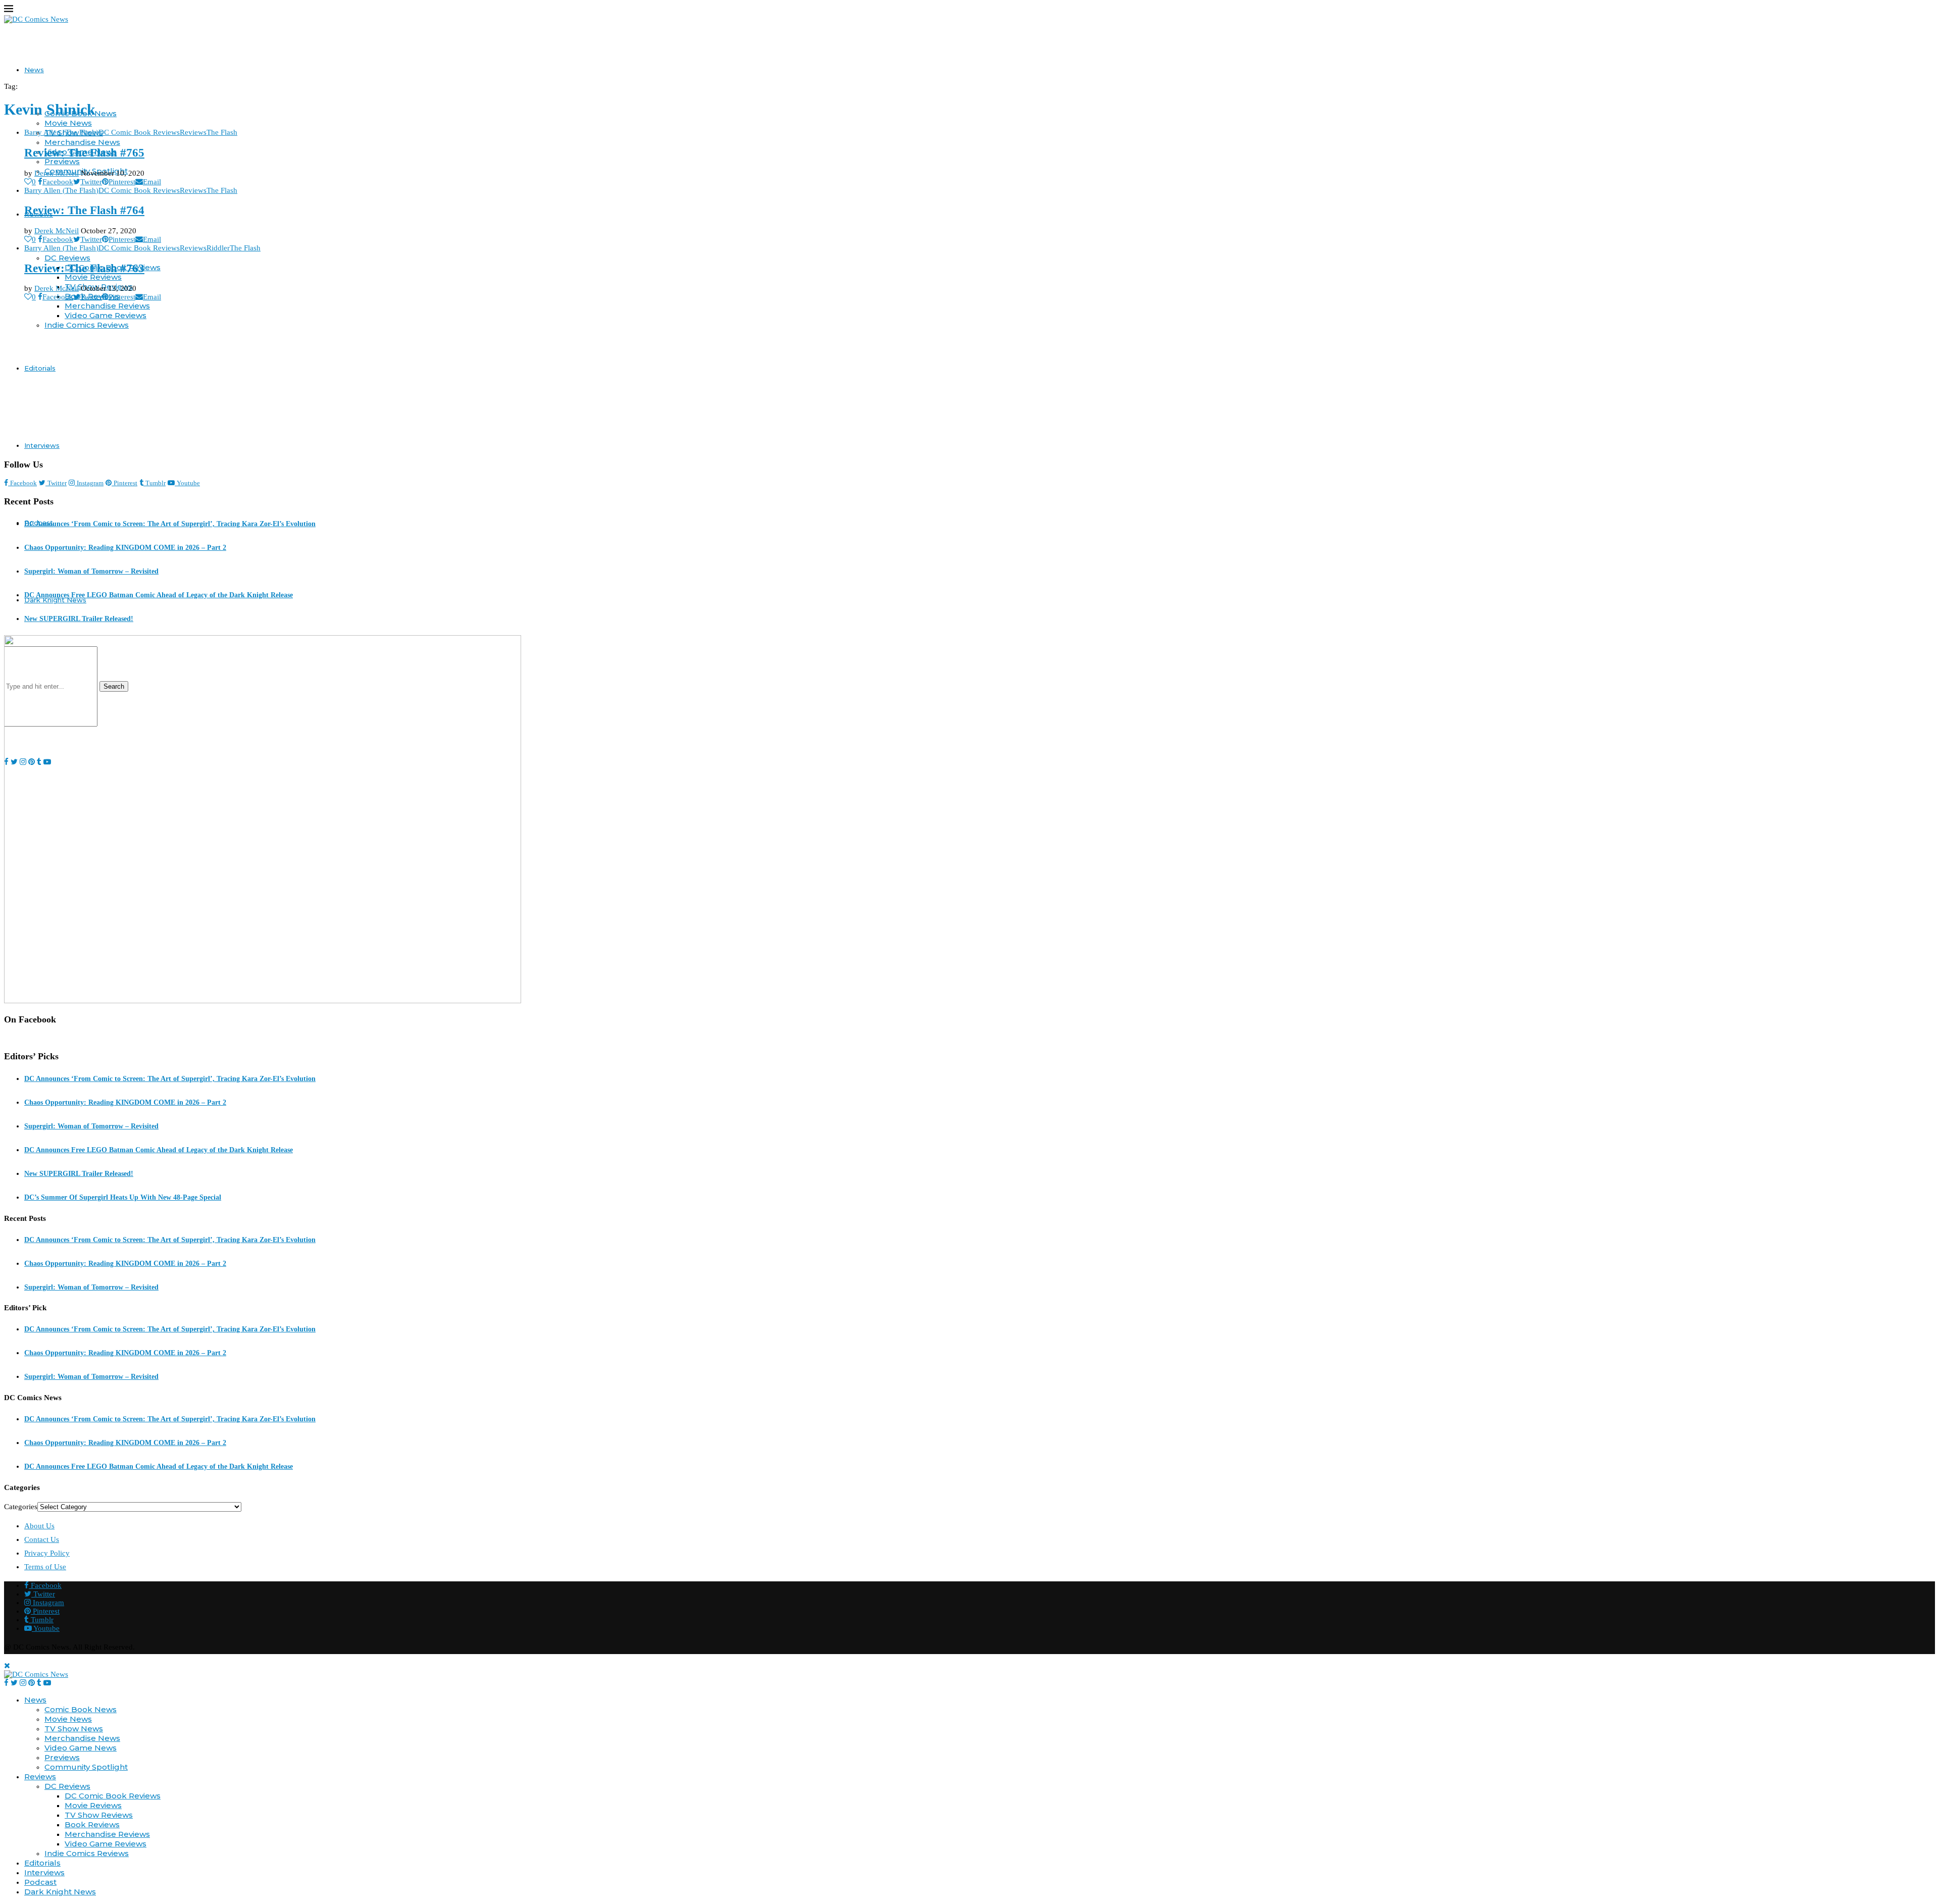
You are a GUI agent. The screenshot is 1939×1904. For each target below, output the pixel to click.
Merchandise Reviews (107, 306)
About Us (39, 1526)
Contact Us (42, 1539)
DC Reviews (67, 258)
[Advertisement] (970, 380)
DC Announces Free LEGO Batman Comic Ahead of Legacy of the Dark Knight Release (159, 595)
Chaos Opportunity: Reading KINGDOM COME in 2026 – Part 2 (125, 548)
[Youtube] (47, 1683)
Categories (21, 1507)
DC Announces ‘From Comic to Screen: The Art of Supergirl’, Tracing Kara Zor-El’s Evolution (170, 524)
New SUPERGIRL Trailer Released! (79, 619)
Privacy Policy (47, 1553)
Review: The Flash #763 (84, 268)
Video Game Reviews (106, 315)
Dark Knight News (60, 1892)
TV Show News (74, 1729)
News (34, 70)
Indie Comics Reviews (87, 325)
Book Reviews (92, 1824)
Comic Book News (81, 1709)
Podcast (40, 1882)
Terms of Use (45, 1567)
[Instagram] (23, 1683)
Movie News (68, 123)
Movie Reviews (93, 277)
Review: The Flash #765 (84, 153)
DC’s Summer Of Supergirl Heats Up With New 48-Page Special (123, 1197)
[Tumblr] (39, 1683)
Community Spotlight (86, 1767)
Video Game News (81, 1748)
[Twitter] (14, 1683)
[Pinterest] (32, 1683)
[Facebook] (6, 1683)
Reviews (40, 1777)
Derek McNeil (57, 173)
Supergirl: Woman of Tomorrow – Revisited (91, 571)
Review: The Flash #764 (84, 210)
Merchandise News (82, 142)
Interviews (42, 445)
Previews (62, 161)
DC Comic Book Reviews (113, 1796)
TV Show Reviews (99, 1815)
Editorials (40, 368)
